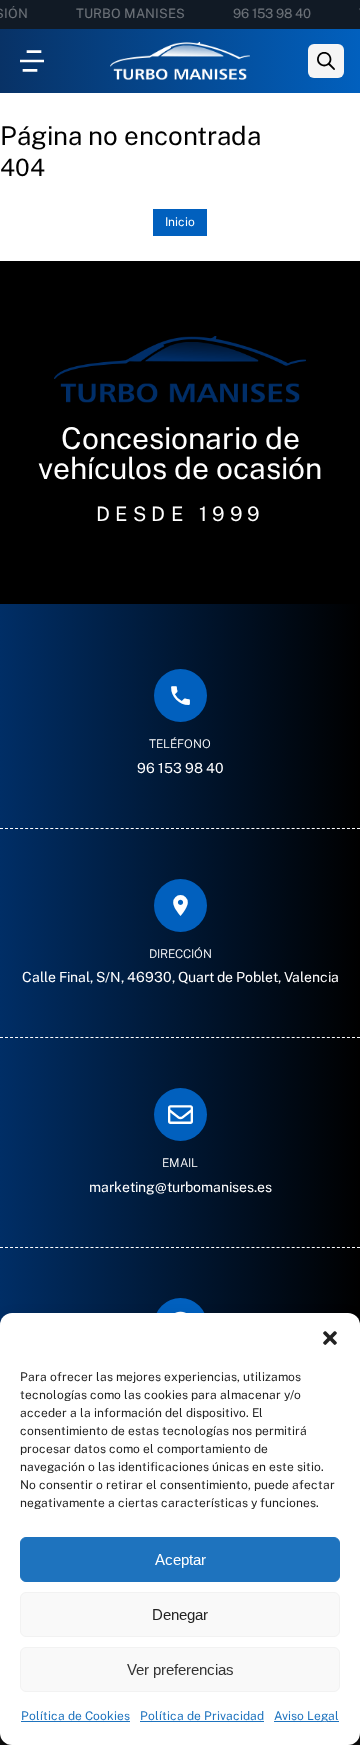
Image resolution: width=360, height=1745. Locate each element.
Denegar (180, 1614)
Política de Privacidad (202, 1716)
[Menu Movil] (32, 61)
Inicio (180, 222)
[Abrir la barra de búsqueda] (326, 61)
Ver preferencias (180, 1669)
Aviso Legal (306, 1716)
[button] (330, 1338)
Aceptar (180, 1559)
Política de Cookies (75, 1716)
